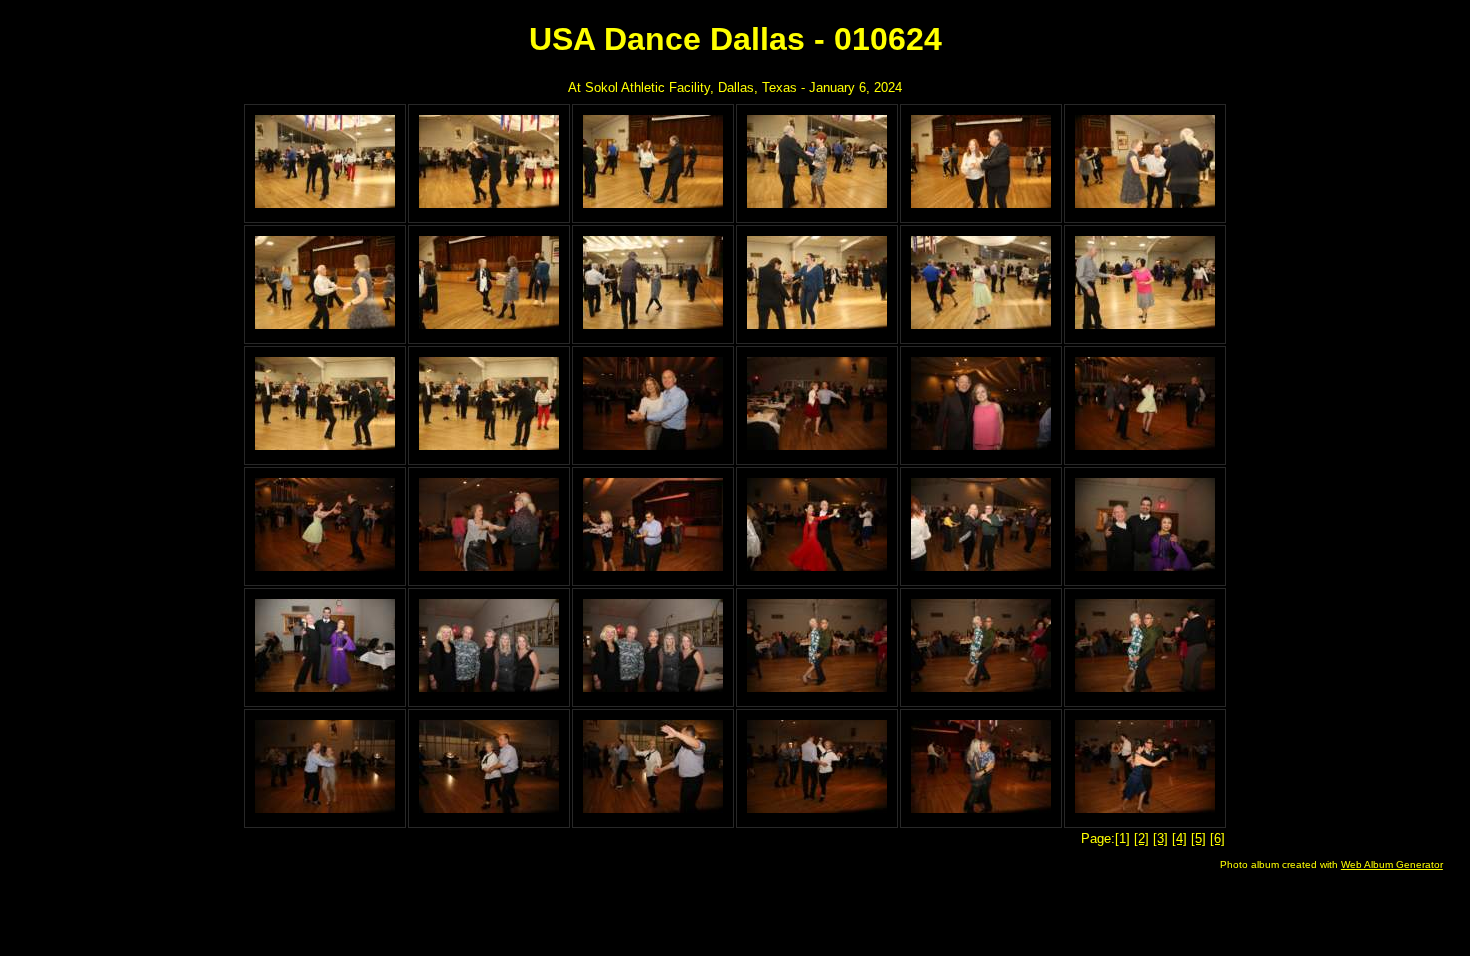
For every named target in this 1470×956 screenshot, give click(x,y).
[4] (1179, 838)
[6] (1217, 838)
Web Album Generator (1392, 864)
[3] (1160, 838)
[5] (1198, 838)
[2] (1141, 838)
